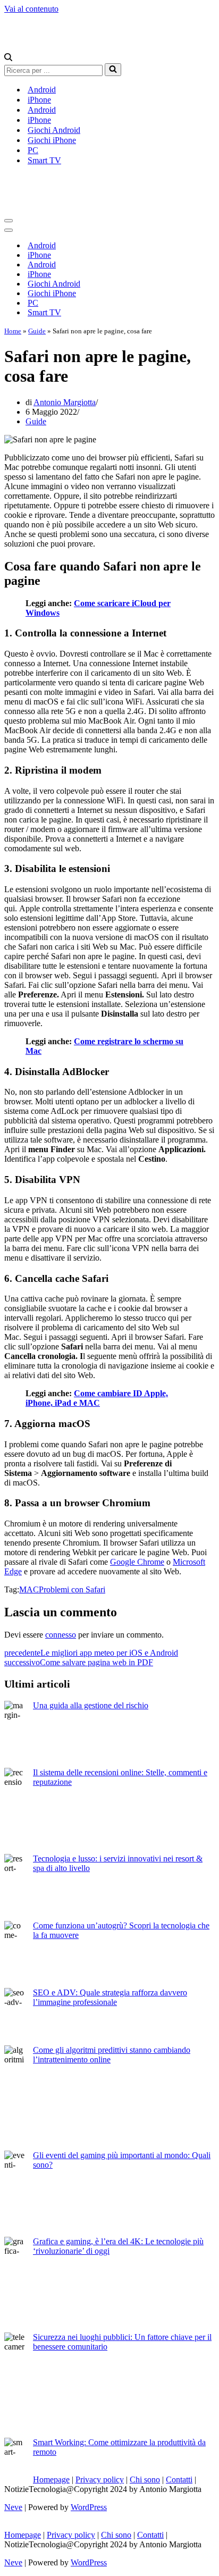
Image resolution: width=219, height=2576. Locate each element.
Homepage (51, 2479)
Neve (13, 2507)
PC (33, 150)
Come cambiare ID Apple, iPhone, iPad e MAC (97, 1398)
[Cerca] (8, 58)
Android (42, 90)
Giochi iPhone (52, 140)
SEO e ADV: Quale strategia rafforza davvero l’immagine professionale (110, 1997)
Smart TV (44, 160)
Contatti (179, 2479)
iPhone (39, 100)
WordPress (89, 2507)
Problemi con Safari (72, 1589)
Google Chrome (137, 1562)
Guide (37, 331)
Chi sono (145, 2479)
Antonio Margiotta (65, 402)
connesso (61, 1635)
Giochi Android (54, 130)
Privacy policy (100, 2479)
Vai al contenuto (31, 9)
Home (13, 331)
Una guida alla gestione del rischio (91, 1705)
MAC (29, 1589)
